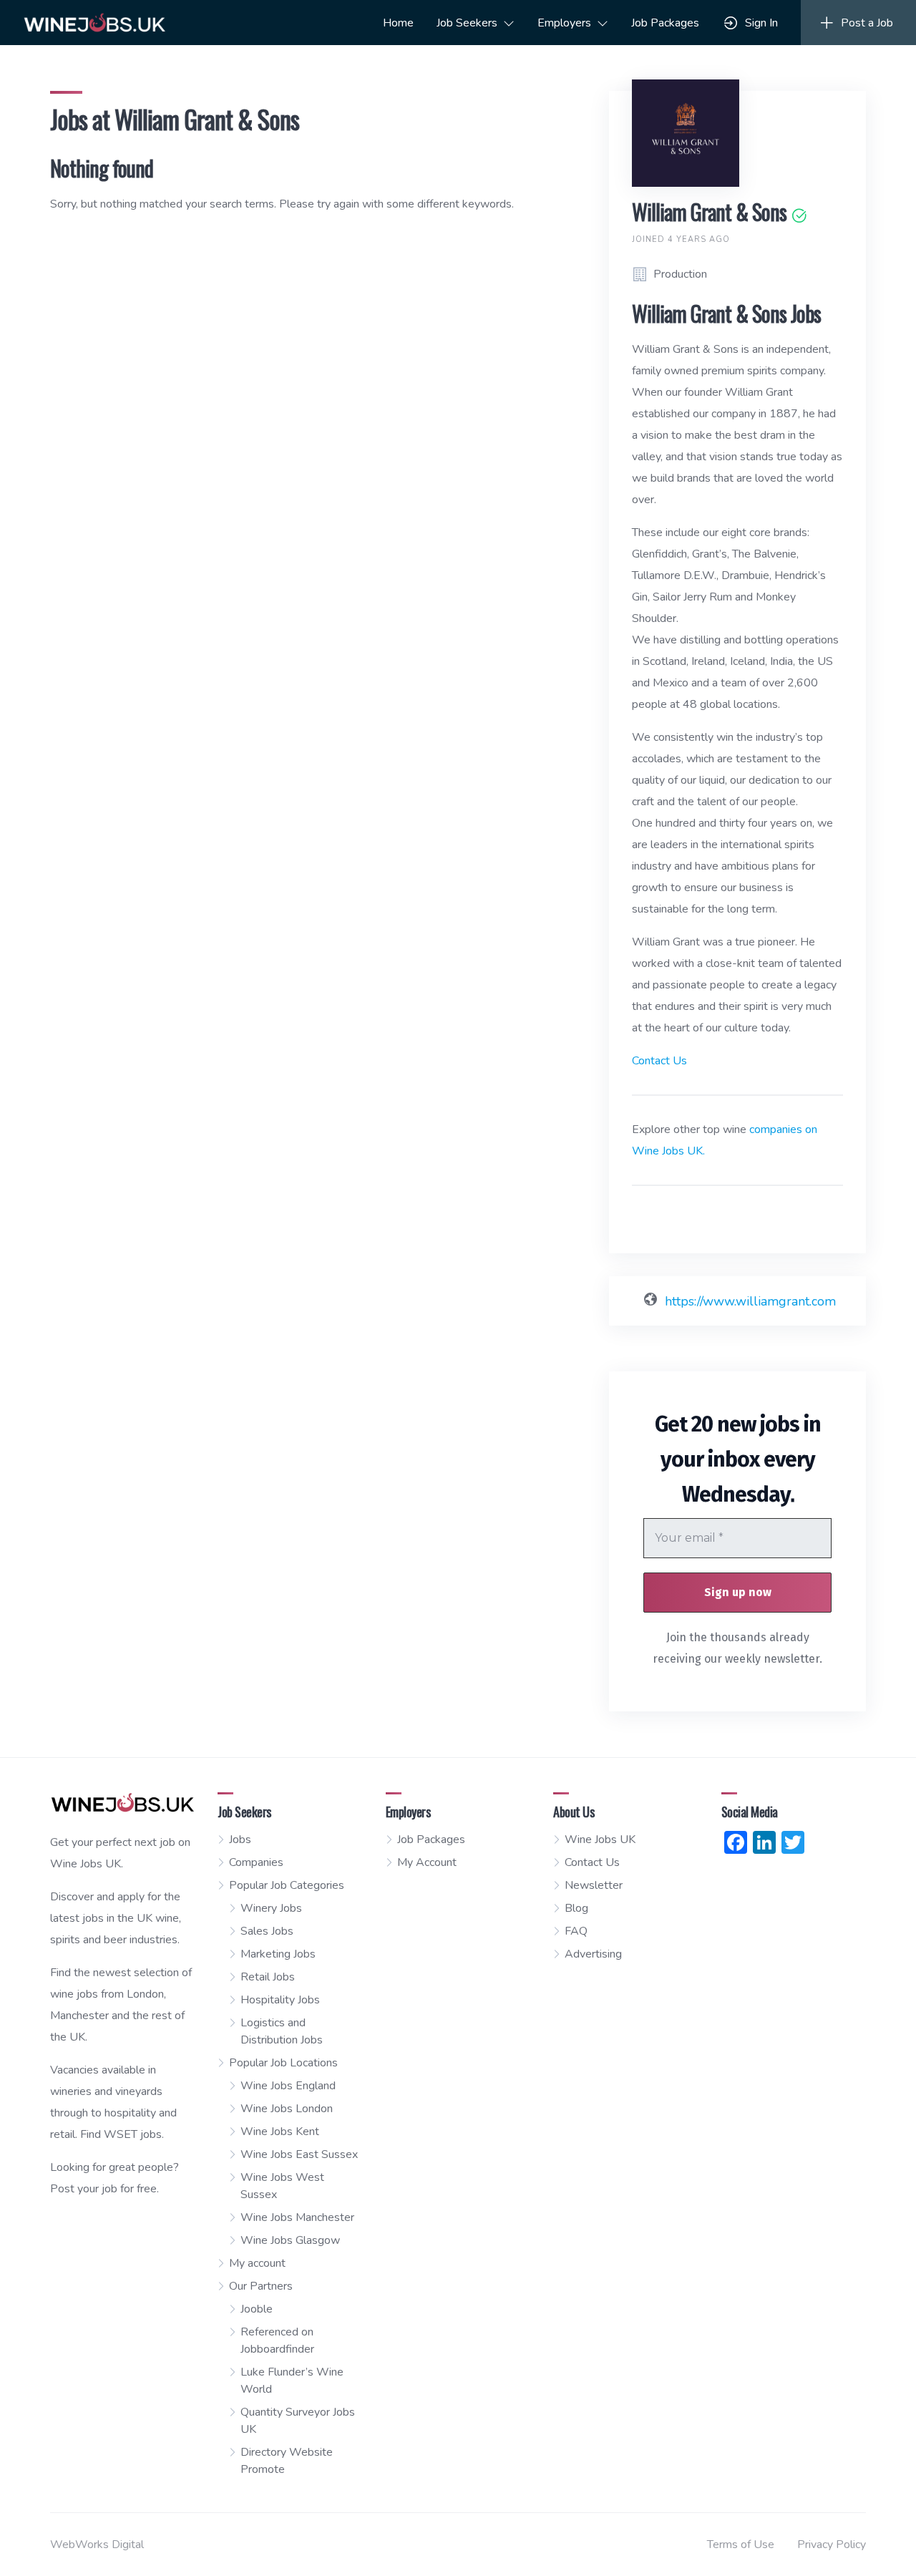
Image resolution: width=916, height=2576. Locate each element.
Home (398, 23)
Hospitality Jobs (280, 2000)
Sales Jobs (267, 1931)
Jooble (257, 2309)
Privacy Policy (832, 2545)
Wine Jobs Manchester (297, 2217)
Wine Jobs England (288, 2086)
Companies (256, 1862)
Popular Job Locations (283, 2063)
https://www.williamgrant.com (750, 1301)
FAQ (576, 1931)
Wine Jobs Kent (280, 2132)
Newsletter (594, 1885)
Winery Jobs (271, 1908)
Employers (564, 23)
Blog (576, 1908)
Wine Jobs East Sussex (299, 2154)
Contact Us (659, 1061)
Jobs (240, 1839)
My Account (427, 1862)
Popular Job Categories (287, 1885)
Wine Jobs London (287, 2109)
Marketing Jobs (278, 1954)
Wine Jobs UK (600, 1839)
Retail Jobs (268, 1977)
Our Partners (261, 2286)
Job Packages (665, 23)
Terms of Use (741, 2545)
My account (257, 2263)
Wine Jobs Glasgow (290, 2240)
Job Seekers (467, 23)
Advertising (593, 1954)
